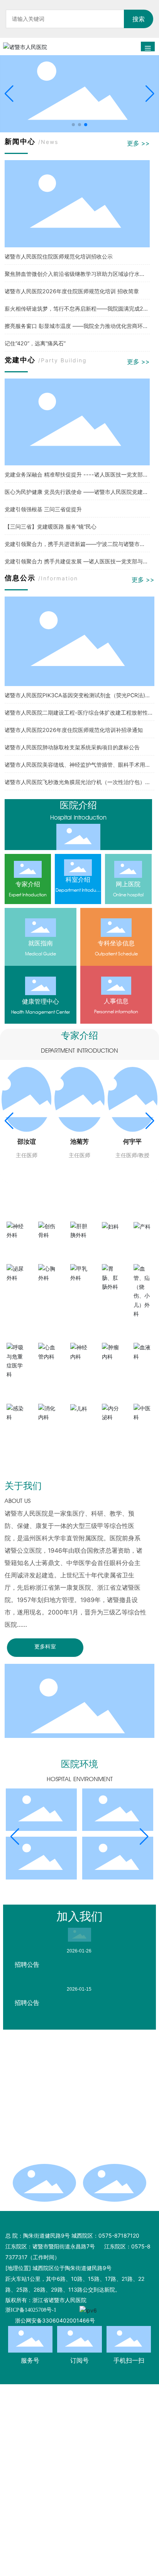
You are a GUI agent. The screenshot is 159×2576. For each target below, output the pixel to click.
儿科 (79, 1422)
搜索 (139, 19)
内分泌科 (111, 1430)
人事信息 (116, 1001)
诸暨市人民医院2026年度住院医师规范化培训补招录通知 (74, 730)
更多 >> (138, 143)
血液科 (143, 1369)
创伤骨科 (48, 1248)
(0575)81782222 (96, 2137)
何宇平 (132, 1142)
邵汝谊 (27, 1142)
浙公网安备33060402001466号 (55, 2320)
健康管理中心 (41, 1001)
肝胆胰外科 (79, 1248)
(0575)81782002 (74, 2158)
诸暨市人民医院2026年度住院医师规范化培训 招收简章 (72, 291)
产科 (143, 1240)
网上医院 (128, 884)
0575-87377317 (57, 2126)
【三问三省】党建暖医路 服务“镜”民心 (51, 527)
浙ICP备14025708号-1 (31, 2310)
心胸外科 (48, 1291)
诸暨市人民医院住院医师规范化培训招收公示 (59, 256)
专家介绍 (28, 884)
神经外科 (16, 1248)
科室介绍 (78, 879)
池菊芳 (79, 1142)
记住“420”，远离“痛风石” (35, 343)
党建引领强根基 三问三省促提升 (43, 509)
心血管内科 (48, 1369)
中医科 (143, 1430)
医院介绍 (78, 805)
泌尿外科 (16, 1291)
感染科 (16, 1430)
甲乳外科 (79, 1291)
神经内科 (79, 1369)
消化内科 (48, 1430)
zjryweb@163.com (60, 2093)
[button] (73, 125)
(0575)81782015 (53, 2148)
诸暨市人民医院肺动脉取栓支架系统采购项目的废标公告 (72, 747)
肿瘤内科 (111, 1369)
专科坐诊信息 (116, 943)
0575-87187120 (57, 2115)
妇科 (111, 1240)
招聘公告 (27, 1964)
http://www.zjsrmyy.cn (66, 2104)
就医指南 (41, 943)
